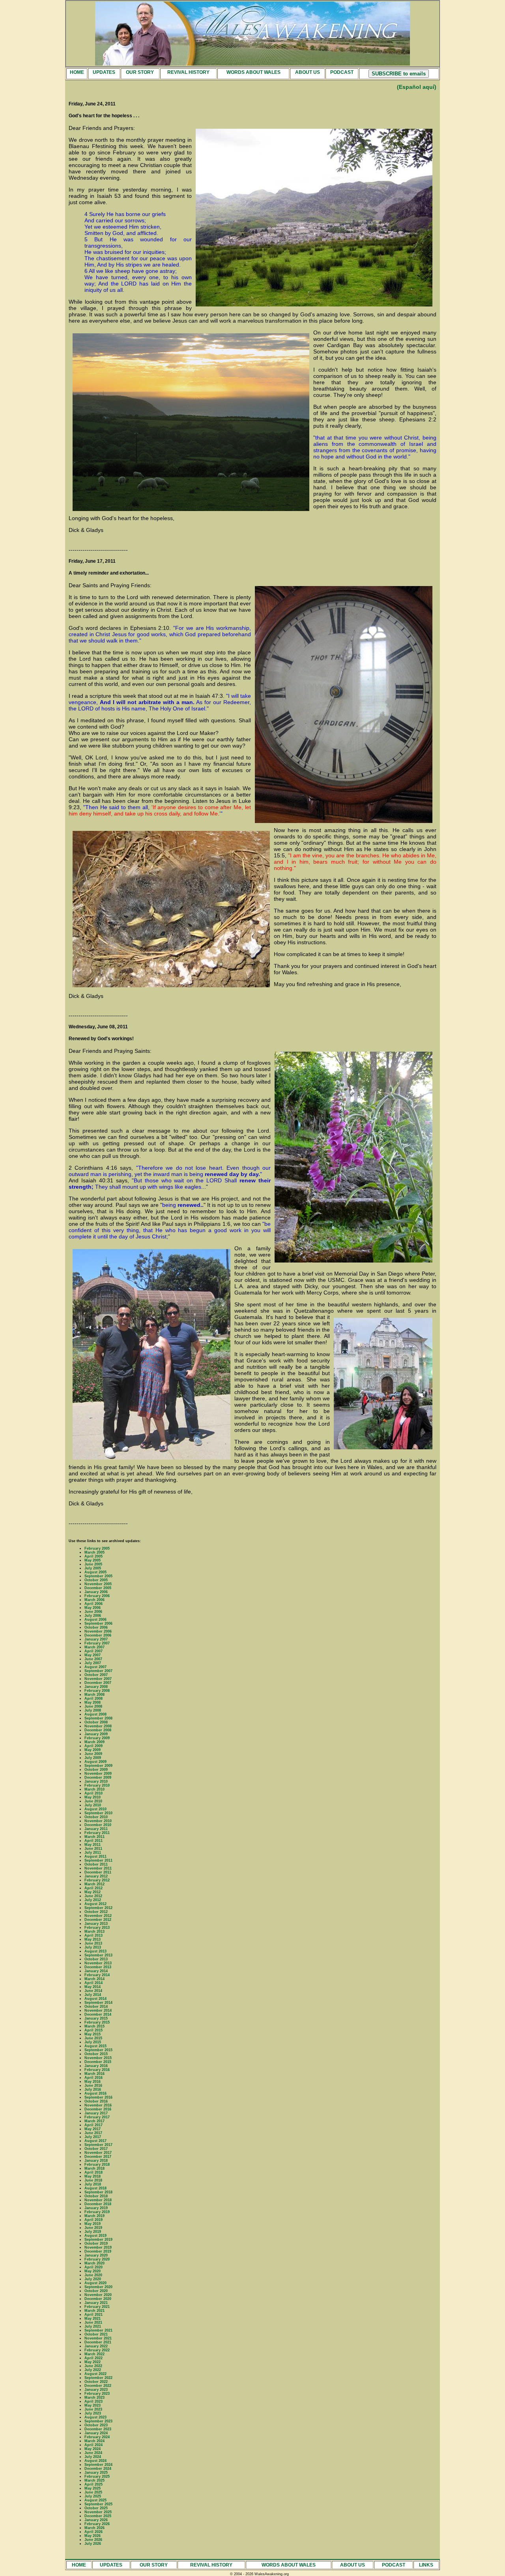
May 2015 (93, 2034)
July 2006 (93, 1616)
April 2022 (94, 2358)
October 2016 (96, 2101)
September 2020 (98, 2287)
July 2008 (93, 1710)
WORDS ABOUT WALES (253, 72)
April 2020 (94, 2267)
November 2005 (98, 1584)
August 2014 (95, 1999)
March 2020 (94, 2263)
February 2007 (97, 1643)
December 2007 (98, 1683)
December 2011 (98, 1872)
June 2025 (93, 2492)
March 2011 (94, 1837)
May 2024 (93, 2449)
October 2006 (96, 1627)
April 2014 (94, 1983)
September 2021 (98, 2330)
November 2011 (98, 1868)
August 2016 (95, 2093)
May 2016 (93, 2082)
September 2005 (98, 1576)
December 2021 (98, 2342)
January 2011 (96, 1829)
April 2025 (94, 2484)
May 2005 (93, 1560)
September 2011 (98, 1860)
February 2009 (97, 1738)
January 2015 (96, 2018)
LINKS (426, 2565)
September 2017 (98, 2145)
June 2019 (93, 2228)
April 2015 (94, 2030)
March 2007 (94, 1647)
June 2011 (93, 1849)
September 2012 (98, 1908)
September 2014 (98, 2003)
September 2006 (98, 1623)
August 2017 (95, 2141)
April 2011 (94, 1841)
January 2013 (96, 1924)
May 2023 (93, 2405)
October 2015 (96, 2054)
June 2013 (93, 1943)
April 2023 (94, 2401)
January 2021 (96, 2303)
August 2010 (95, 1809)
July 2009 (93, 1758)
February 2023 (97, 2394)
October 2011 (96, 1864)
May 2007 (93, 1655)
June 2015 (93, 2038)
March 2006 (94, 1600)
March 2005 (94, 1552)
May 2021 (93, 2319)
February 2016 (97, 2070)
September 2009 (98, 1766)
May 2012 (93, 1892)
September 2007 (98, 1671)
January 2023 (96, 2390)
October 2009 (96, 1770)
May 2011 (93, 1845)
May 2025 (93, 2488)
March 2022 (94, 2354)
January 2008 (96, 1687)
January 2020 (96, 2255)
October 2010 (96, 1817)
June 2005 (93, 1564)
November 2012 (98, 1916)
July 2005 (93, 1568)
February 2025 (97, 2476)
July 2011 (93, 1853)
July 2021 (93, 2326)
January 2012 (96, 1876)
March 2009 (94, 1742)
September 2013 (98, 1955)
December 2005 (98, 1588)
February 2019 (97, 2212)
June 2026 (93, 2540)
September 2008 (98, 1718)
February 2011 (97, 1833)
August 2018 (95, 2188)
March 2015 (94, 2026)
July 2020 (93, 2279)
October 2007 (96, 1675)
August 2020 (95, 2283)
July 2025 (93, 2496)
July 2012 (93, 1900)
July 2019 (93, 2232)
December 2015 (98, 2062)
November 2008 (98, 1726)
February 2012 (97, 1880)
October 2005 (96, 1580)
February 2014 (97, 1975)
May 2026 (93, 2536)
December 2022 (98, 2386)
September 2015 (98, 2050)
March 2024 (94, 2441)
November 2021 (98, 2338)
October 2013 (96, 1959)
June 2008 (93, 1706)
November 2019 (98, 2247)
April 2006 (94, 1604)
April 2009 (94, 1746)
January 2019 (96, 2208)
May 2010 (93, 1797)
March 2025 (94, 2480)
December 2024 (98, 2469)
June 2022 (93, 2366)
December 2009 (98, 1777)
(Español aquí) (417, 87)
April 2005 (94, 1556)
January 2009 (96, 1734)
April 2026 (94, 2532)
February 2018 (97, 2165)
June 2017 (93, 2133)
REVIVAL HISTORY (188, 72)
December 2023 (98, 2429)
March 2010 (94, 1789)
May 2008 (93, 1702)
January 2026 (96, 2520)
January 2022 (96, 2346)
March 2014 (94, 1979)
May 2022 (93, 2362)
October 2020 (96, 2291)
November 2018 (98, 2200)
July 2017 (93, 2137)
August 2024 (95, 2461)
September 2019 (98, 2240)
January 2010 (96, 1781)
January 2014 (96, 1971)
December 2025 (98, 2516)
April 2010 (94, 1793)
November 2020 (98, 2295)
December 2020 (98, 2299)
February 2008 (97, 1691)
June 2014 (93, 1991)
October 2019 (96, 2243)
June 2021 (93, 2322)
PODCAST (342, 72)
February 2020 (97, 2259)
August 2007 (95, 1667)
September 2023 (98, 2421)
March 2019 (94, 2216)
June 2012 (93, 1896)
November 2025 (98, 2512)
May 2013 (93, 1939)
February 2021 (97, 2307)
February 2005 (97, 1548)
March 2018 (94, 2168)
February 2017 (97, 2117)
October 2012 (96, 1912)
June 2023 (93, 2409)
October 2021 (96, 2334)
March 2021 (94, 2311)
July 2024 (93, 2457)
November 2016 (98, 2105)
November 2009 (98, 1774)
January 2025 (96, 2473)
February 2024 (97, 2437)
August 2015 (95, 2046)
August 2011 (95, 1856)
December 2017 (98, 2157)
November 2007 (98, 1679)
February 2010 (97, 1785)
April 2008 (94, 1699)
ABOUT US (308, 72)
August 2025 (95, 2500)
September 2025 (98, 2504)
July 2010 (93, 1805)
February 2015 (97, 2022)
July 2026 (93, 2544)
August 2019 (95, 2236)
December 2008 (98, 1730)
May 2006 (93, 1608)
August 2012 (95, 1904)
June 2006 (93, 1612)
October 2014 (96, 2007)
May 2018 (93, 2176)
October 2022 (96, 2382)
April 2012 (94, 1888)
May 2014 (93, 1987)
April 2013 (94, 1935)
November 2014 (98, 2010)
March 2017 (94, 2121)
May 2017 (93, 2129)
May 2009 (93, 1750)
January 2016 (96, 2066)
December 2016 (98, 2109)
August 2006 (95, 1620)
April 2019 (94, 2220)
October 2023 (96, 2425)
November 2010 (98, 1821)
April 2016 (94, 2078)
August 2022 (95, 2374)
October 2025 (96, 2508)
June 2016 (93, 2086)
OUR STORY (140, 72)
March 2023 (94, 2398)
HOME (77, 72)
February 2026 (97, 2524)
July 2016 (93, 2089)
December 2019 (98, 2251)
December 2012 (98, 1920)
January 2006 (96, 1592)
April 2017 (94, 2125)
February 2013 (97, 1928)
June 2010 (93, 1801)
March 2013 (94, 1932)
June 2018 (93, 2180)
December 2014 (98, 2014)
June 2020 (93, 2275)
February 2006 (97, 1596)
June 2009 (93, 1754)
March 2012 (94, 1884)
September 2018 (98, 2192)
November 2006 (98, 1631)
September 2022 (98, 2378)
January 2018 (96, 2161)
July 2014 (93, 1995)
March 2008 (94, 1695)
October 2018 (96, 2196)
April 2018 (94, 2172)
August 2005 (95, 1572)
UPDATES (104, 72)
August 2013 (95, 1951)
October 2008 (96, 1722)
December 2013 (98, 1967)
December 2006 (98, 1635)
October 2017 (96, 2149)
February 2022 (97, 2350)
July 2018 (93, 2184)
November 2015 (98, 2058)
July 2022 (93, 2370)
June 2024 (93, 2453)
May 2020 (93, 2271)
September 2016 (98, 2097)
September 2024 (98, 2465)
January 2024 (96, 2433)
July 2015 (93, 2042)
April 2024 (94, 2445)
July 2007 (93, 1663)
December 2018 (98, 2204)
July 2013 (93, 1947)
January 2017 (96, 2113)
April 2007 (94, 1651)
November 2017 (98, 2153)
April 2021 (94, 2315)
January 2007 (96, 1639)
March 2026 (94, 2528)
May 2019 (93, 2224)
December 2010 (98, 1825)
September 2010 (98, 1813)
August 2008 (95, 1714)
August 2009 (95, 1762)
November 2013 (98, 1963)
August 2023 (95, 2417)
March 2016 (94, 2074)
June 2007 (93, 1659)
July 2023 (93, 2413)
